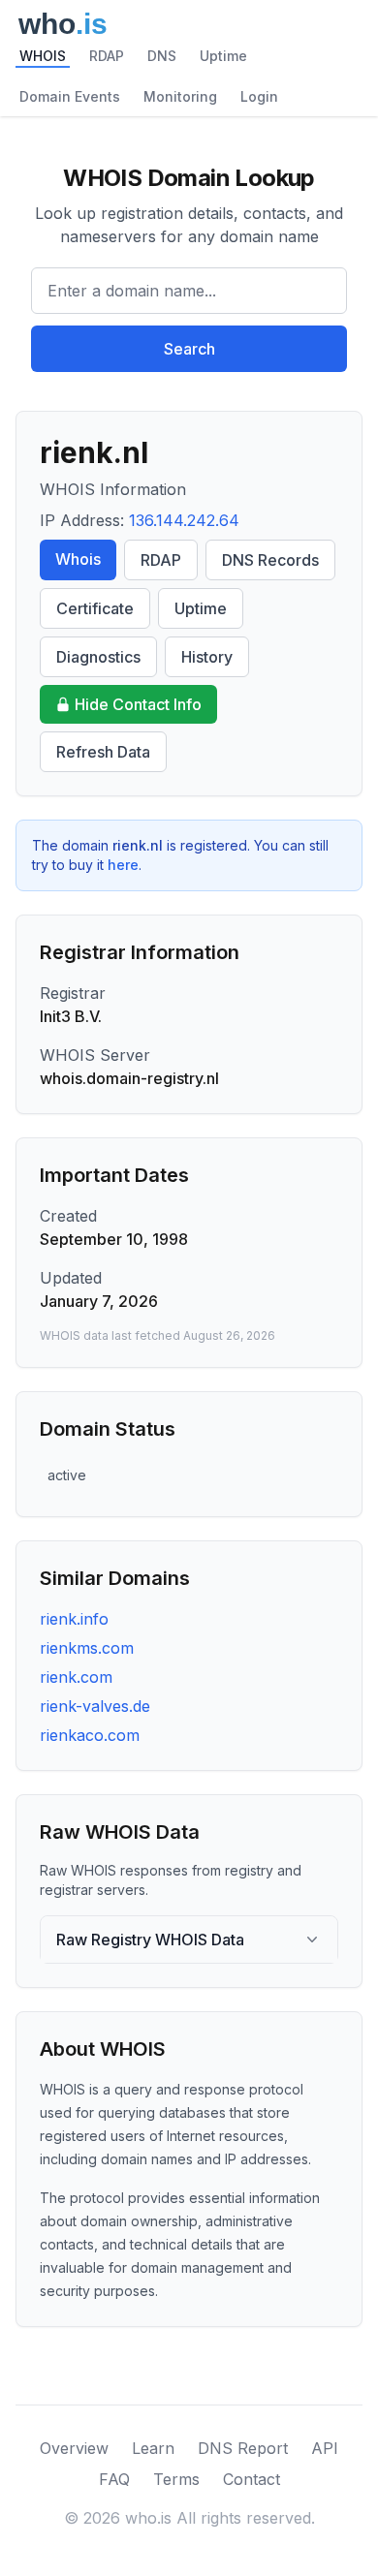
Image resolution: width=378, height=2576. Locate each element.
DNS (162, 56)
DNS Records (270, 560)
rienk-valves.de (95, 1706)
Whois (78, 559)
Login (259, 96)
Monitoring (180, 96)
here (123, 865)
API (325, 2448)
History (207, 657)
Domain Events (70, 96)
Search (189, 349)
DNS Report (243, 2448)
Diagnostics (98, 657)
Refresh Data (103, 752)
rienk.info (74, 1619)
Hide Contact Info (138, 704)
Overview (74, 2448)
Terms (176, 2479)
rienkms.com (87, 1648)
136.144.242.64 (184, 520)
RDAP (107, 56)
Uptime (223, 56)
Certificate (95, 608)
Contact (252, 2479)
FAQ (114, 2479)
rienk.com (76, 1677)
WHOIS (43, 56)
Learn (153, 2448)
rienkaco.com (90, 1735)
